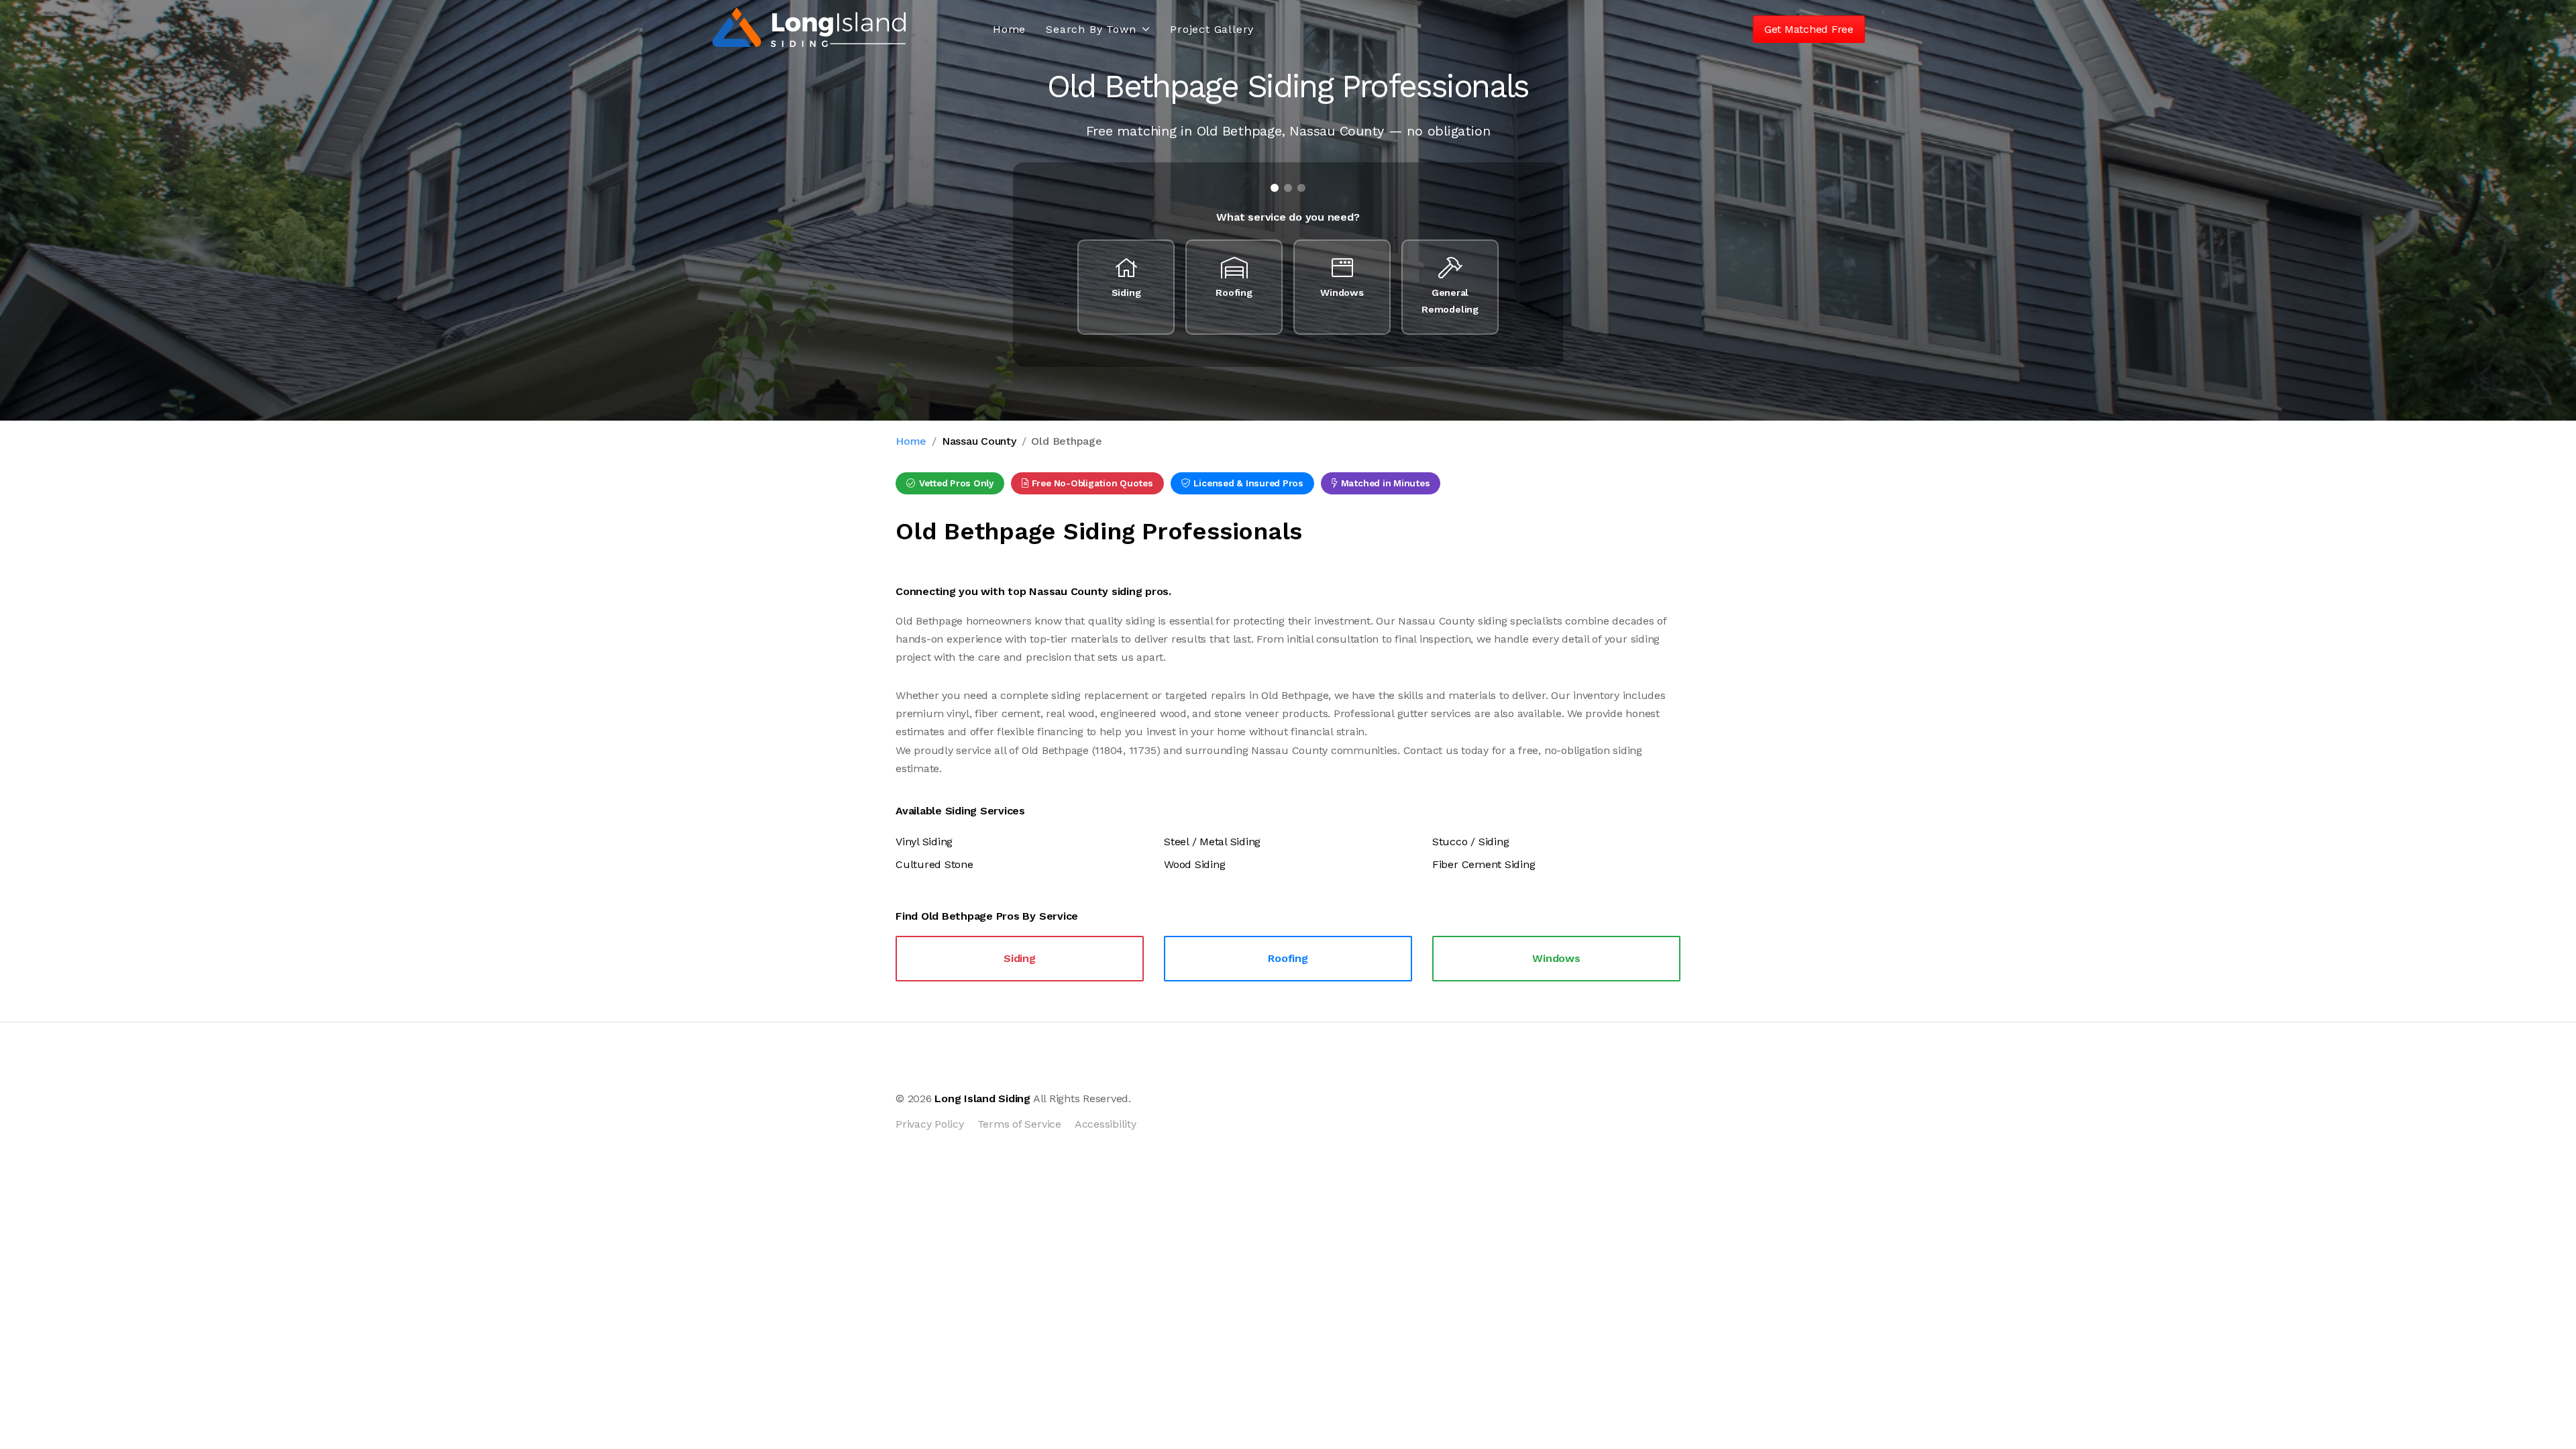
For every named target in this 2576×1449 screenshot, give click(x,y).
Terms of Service (1019, 1124)
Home (1009, 29)
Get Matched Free (1809, 29)
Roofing (1288, 958)
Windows (1556, 958)
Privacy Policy (930, 1124)
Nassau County (979, 441)
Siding (1020, 958)
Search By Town (1091, 29)
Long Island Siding (982, 1098)
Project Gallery (1212, 29)
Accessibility (1106, 1124)
